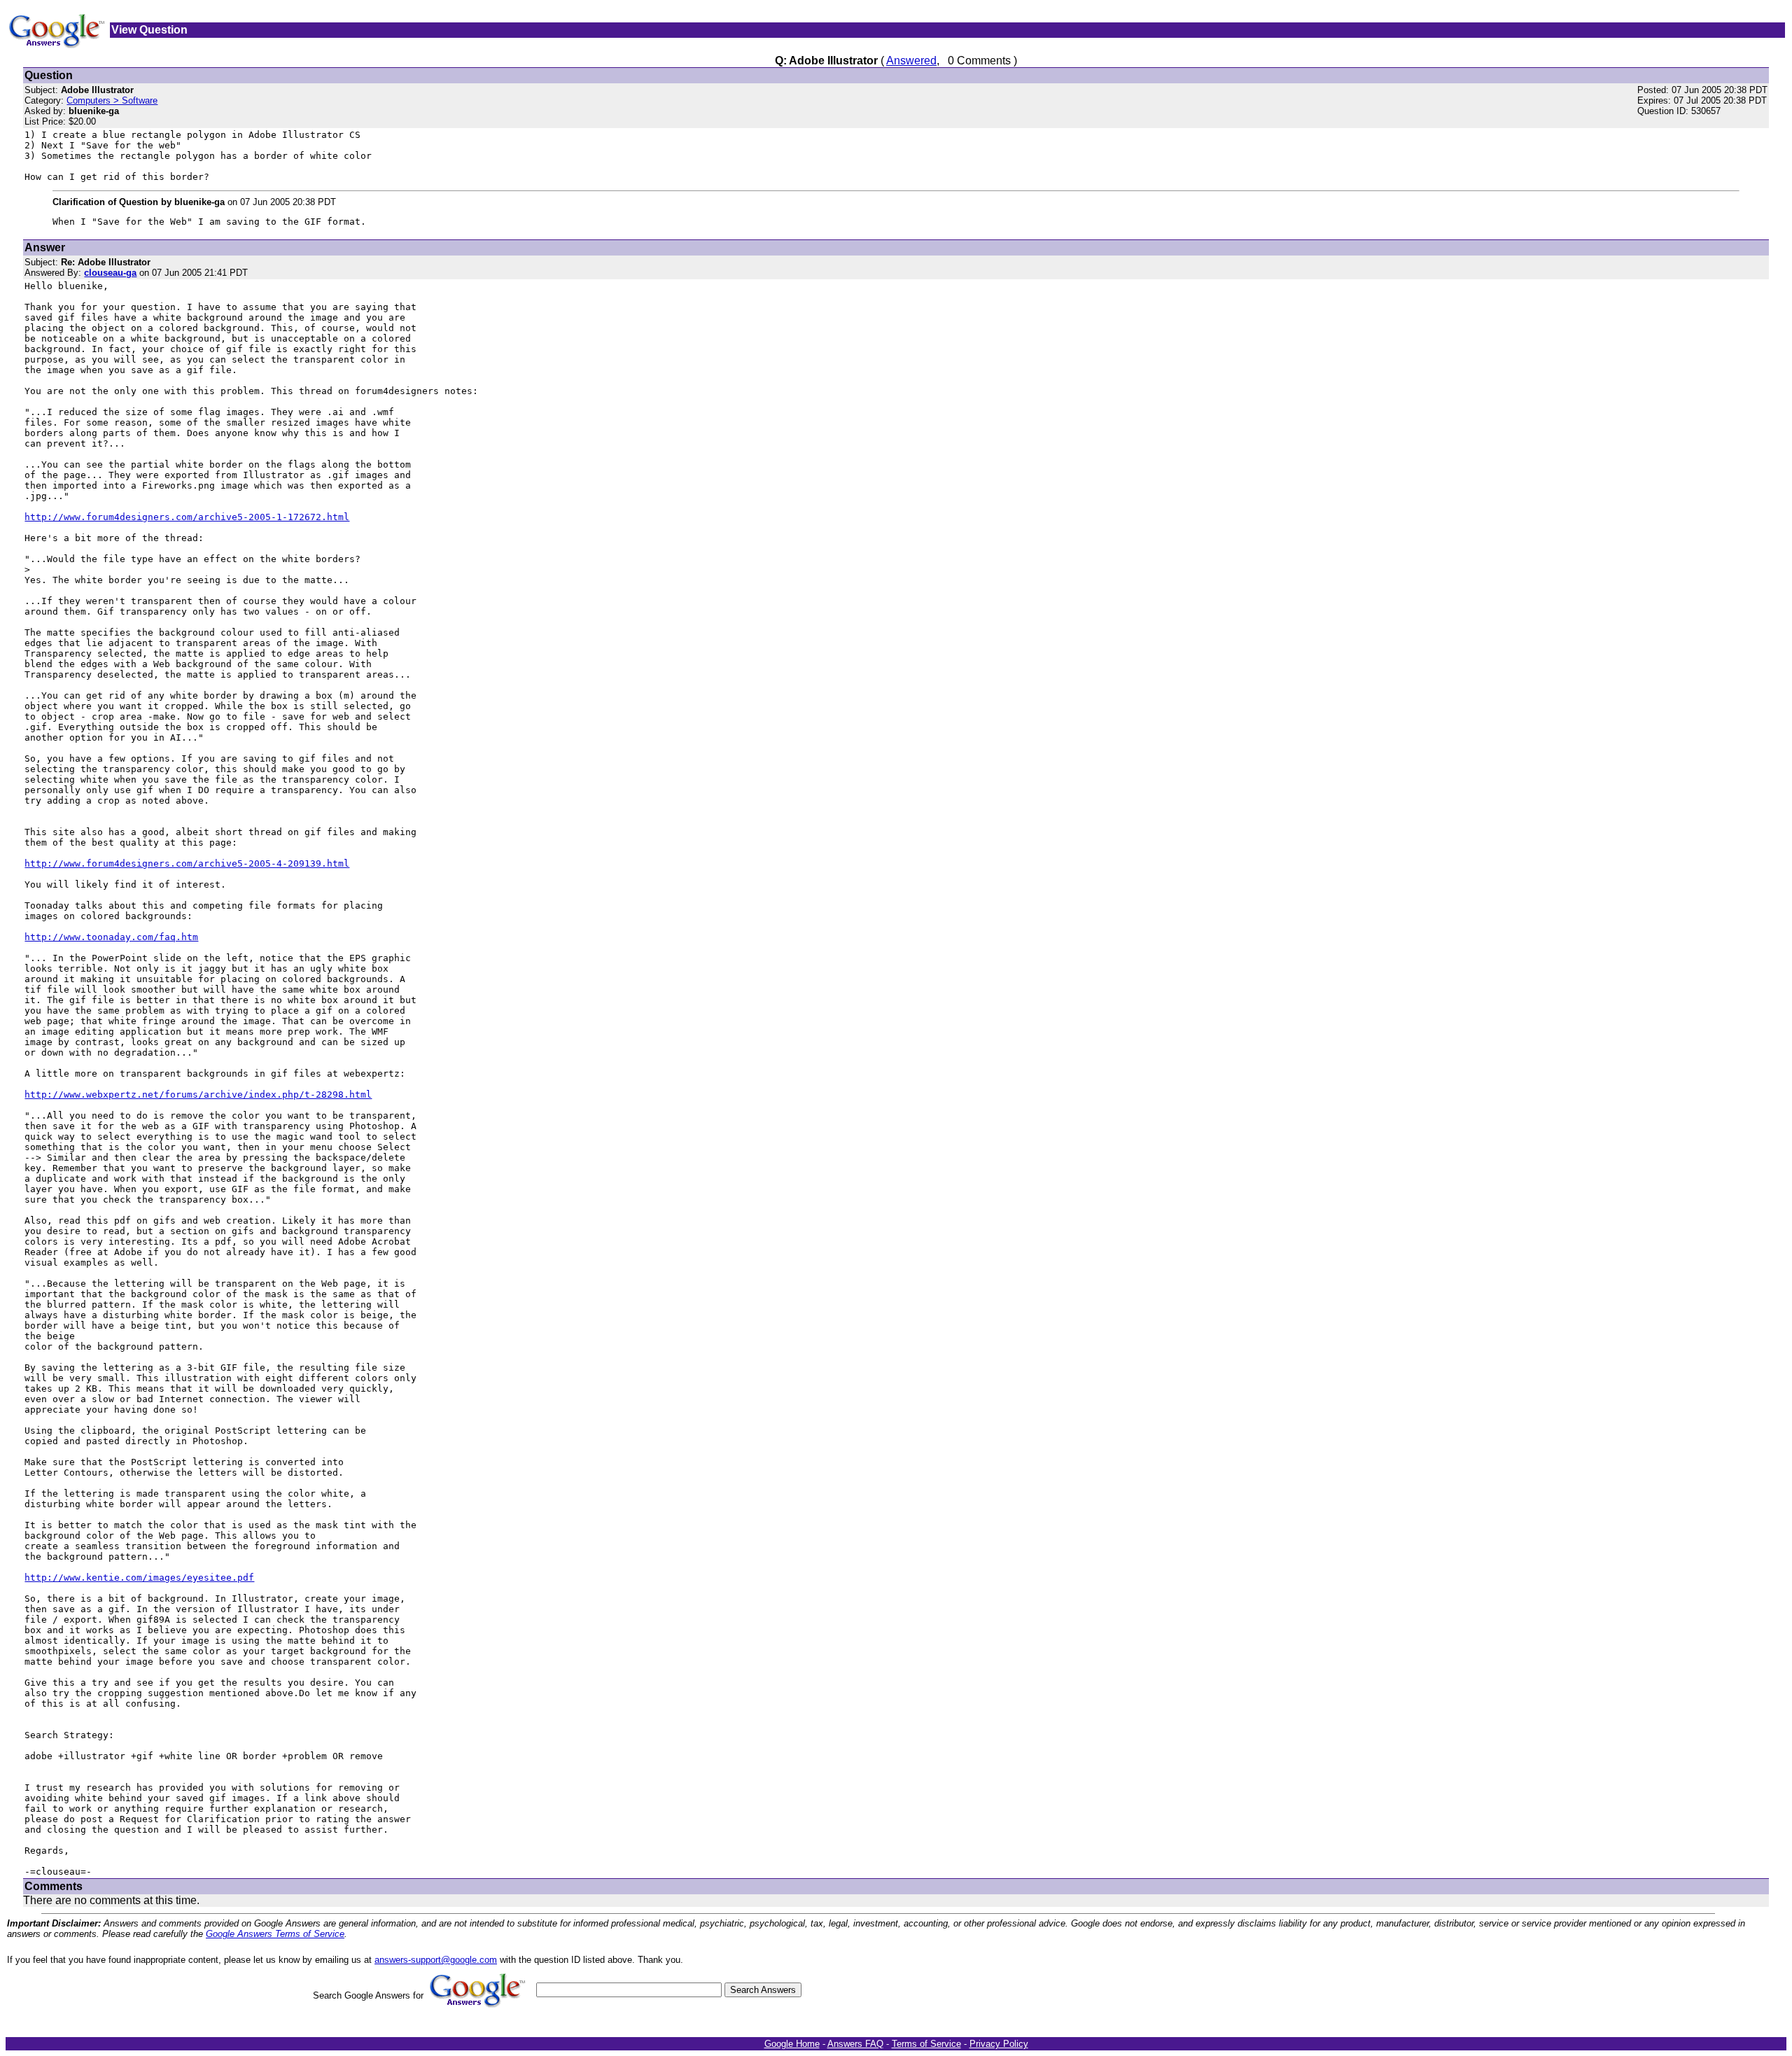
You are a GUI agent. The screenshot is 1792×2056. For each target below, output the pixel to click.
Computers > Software (112, 100)
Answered (911, 61)
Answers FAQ (855, 2044)
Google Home (792, 2044)
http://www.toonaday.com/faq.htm (111, 937)
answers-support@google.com (436, 1960)
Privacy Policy (999, 2044)
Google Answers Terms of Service (275, 1934)
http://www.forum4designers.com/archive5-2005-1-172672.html (187, 517)
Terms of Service (926, 2044)
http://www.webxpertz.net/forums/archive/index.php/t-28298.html (198, 1095)
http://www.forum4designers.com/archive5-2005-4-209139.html (187, 863)
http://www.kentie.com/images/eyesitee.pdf (139, 1578)
